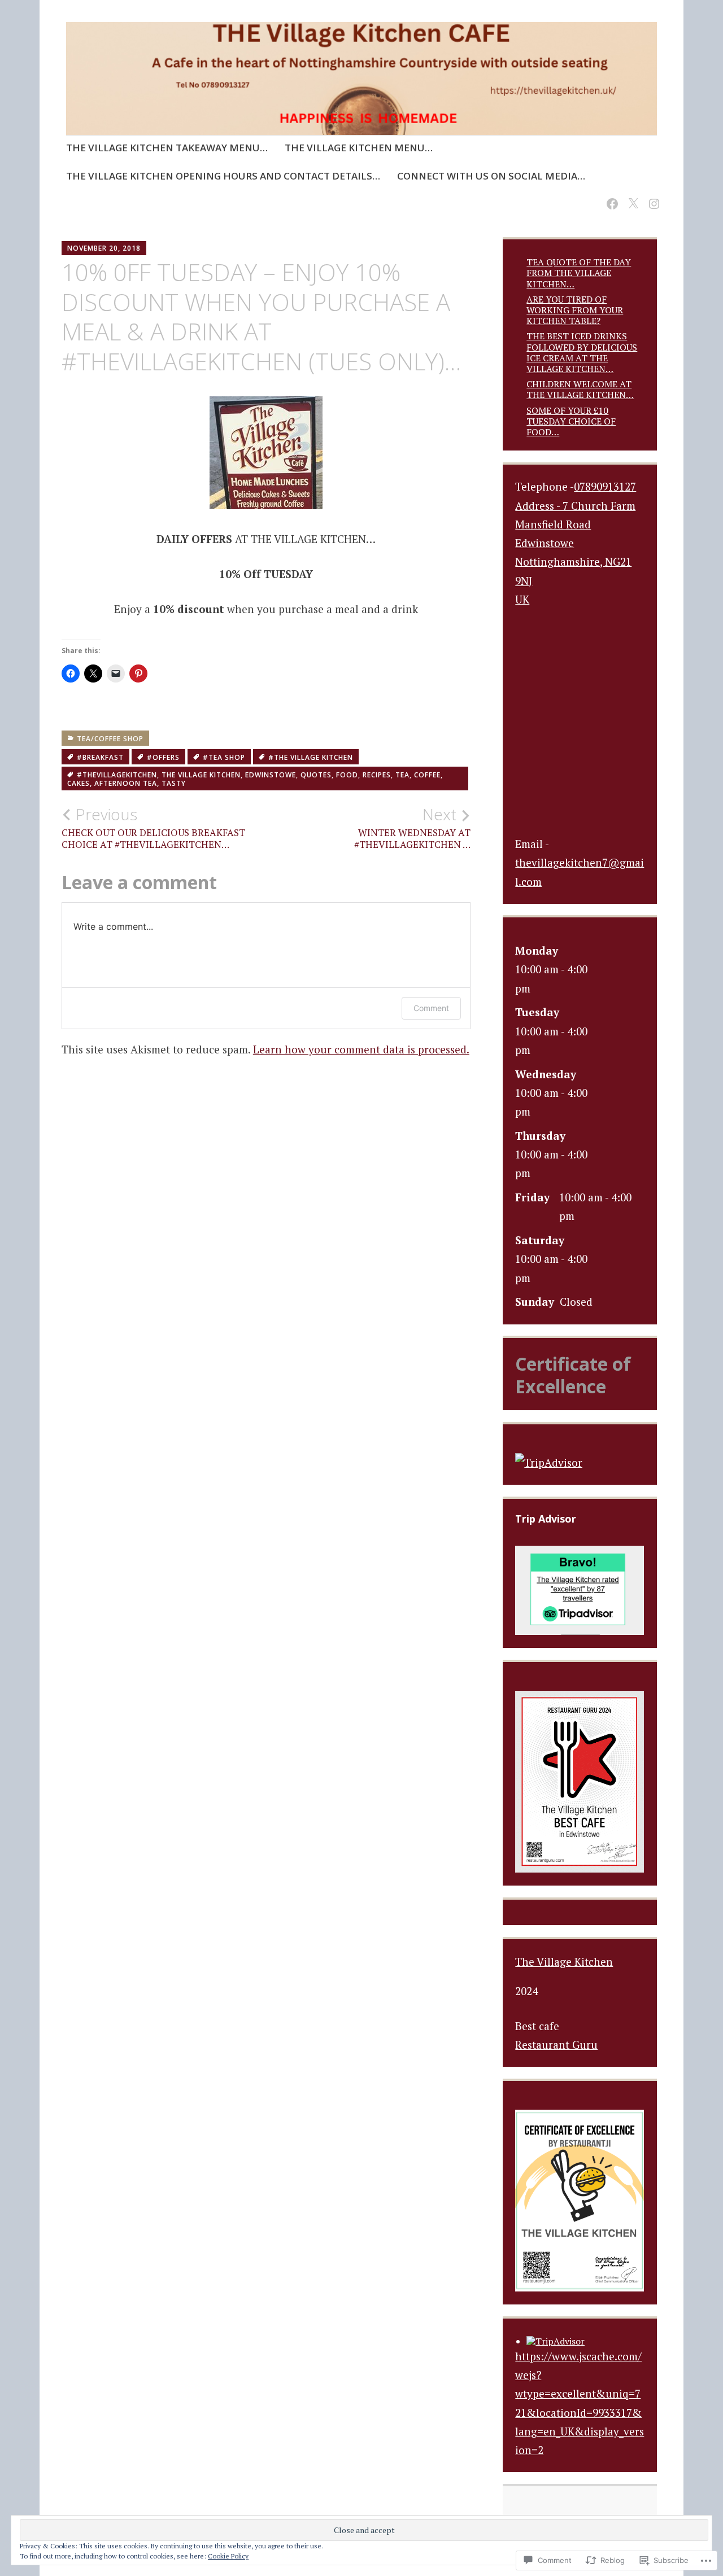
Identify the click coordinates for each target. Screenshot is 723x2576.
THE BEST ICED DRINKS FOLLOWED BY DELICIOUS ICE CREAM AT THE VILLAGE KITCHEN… (582, 352)
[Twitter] (631, 197)
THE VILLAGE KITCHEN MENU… (359, 148)
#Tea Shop (224, 757)
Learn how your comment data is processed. (361, 1049)
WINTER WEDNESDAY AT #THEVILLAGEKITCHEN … (412, 828)
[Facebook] (610, 197)
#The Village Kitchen (311, 757)
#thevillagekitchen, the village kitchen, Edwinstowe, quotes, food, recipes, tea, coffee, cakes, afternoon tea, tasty (255, 779)
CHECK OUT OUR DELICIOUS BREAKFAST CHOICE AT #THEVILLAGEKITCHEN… (153, 828)
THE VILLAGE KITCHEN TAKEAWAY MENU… (167, 148)
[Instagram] (652, 197)
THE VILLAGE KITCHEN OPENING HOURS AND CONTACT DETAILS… (223, 176)
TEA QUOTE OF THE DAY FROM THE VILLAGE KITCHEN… (579, 273)
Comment (431, 1008)
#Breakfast (100, 757)
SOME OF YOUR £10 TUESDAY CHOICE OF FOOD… (571, 421)
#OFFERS (163, 757)
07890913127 (605, 486)
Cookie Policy (228, 2556)
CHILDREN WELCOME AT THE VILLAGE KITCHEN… (580, 389)
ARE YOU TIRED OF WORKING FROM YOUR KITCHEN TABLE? (575, 310)
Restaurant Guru (556, 2044)
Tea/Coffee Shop (110, 739)
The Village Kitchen (564, 1961)
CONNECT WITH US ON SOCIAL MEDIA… (491, 176)
